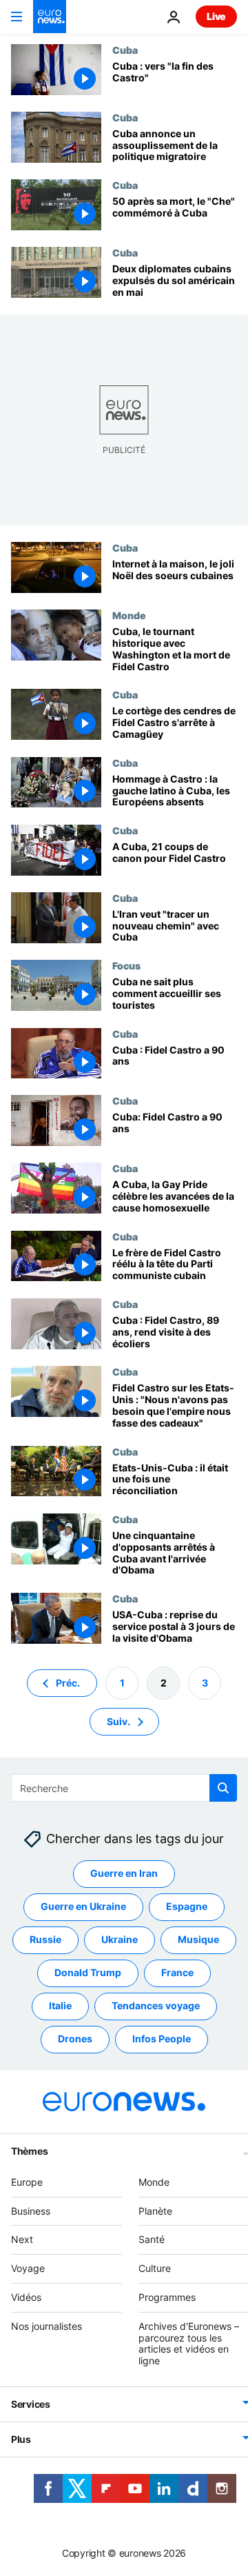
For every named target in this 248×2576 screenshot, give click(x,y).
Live (216, 16)
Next (22, 2239)
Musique (198, 1939)
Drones (75, 2039)
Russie (45, 1939)
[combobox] (124, 1788)
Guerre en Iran (124, 1873)
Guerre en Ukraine (83, 1906)
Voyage (28, 2268)
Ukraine (120, 1939)
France (177, 1972)
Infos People (162, 2039)
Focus (126, 965)
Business (31, 2210)
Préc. (68, 1682)
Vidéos (26, 2297)
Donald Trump (88, 1972)
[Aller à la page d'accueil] (50, 17)
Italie (60, 2005)
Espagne (187, 1906)
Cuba (125, 50)
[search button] (223, 1788)
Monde (129, 615)
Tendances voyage (156, 2005)
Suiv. (118, 1721)
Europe (27, 2181)
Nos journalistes (46, 2325)
